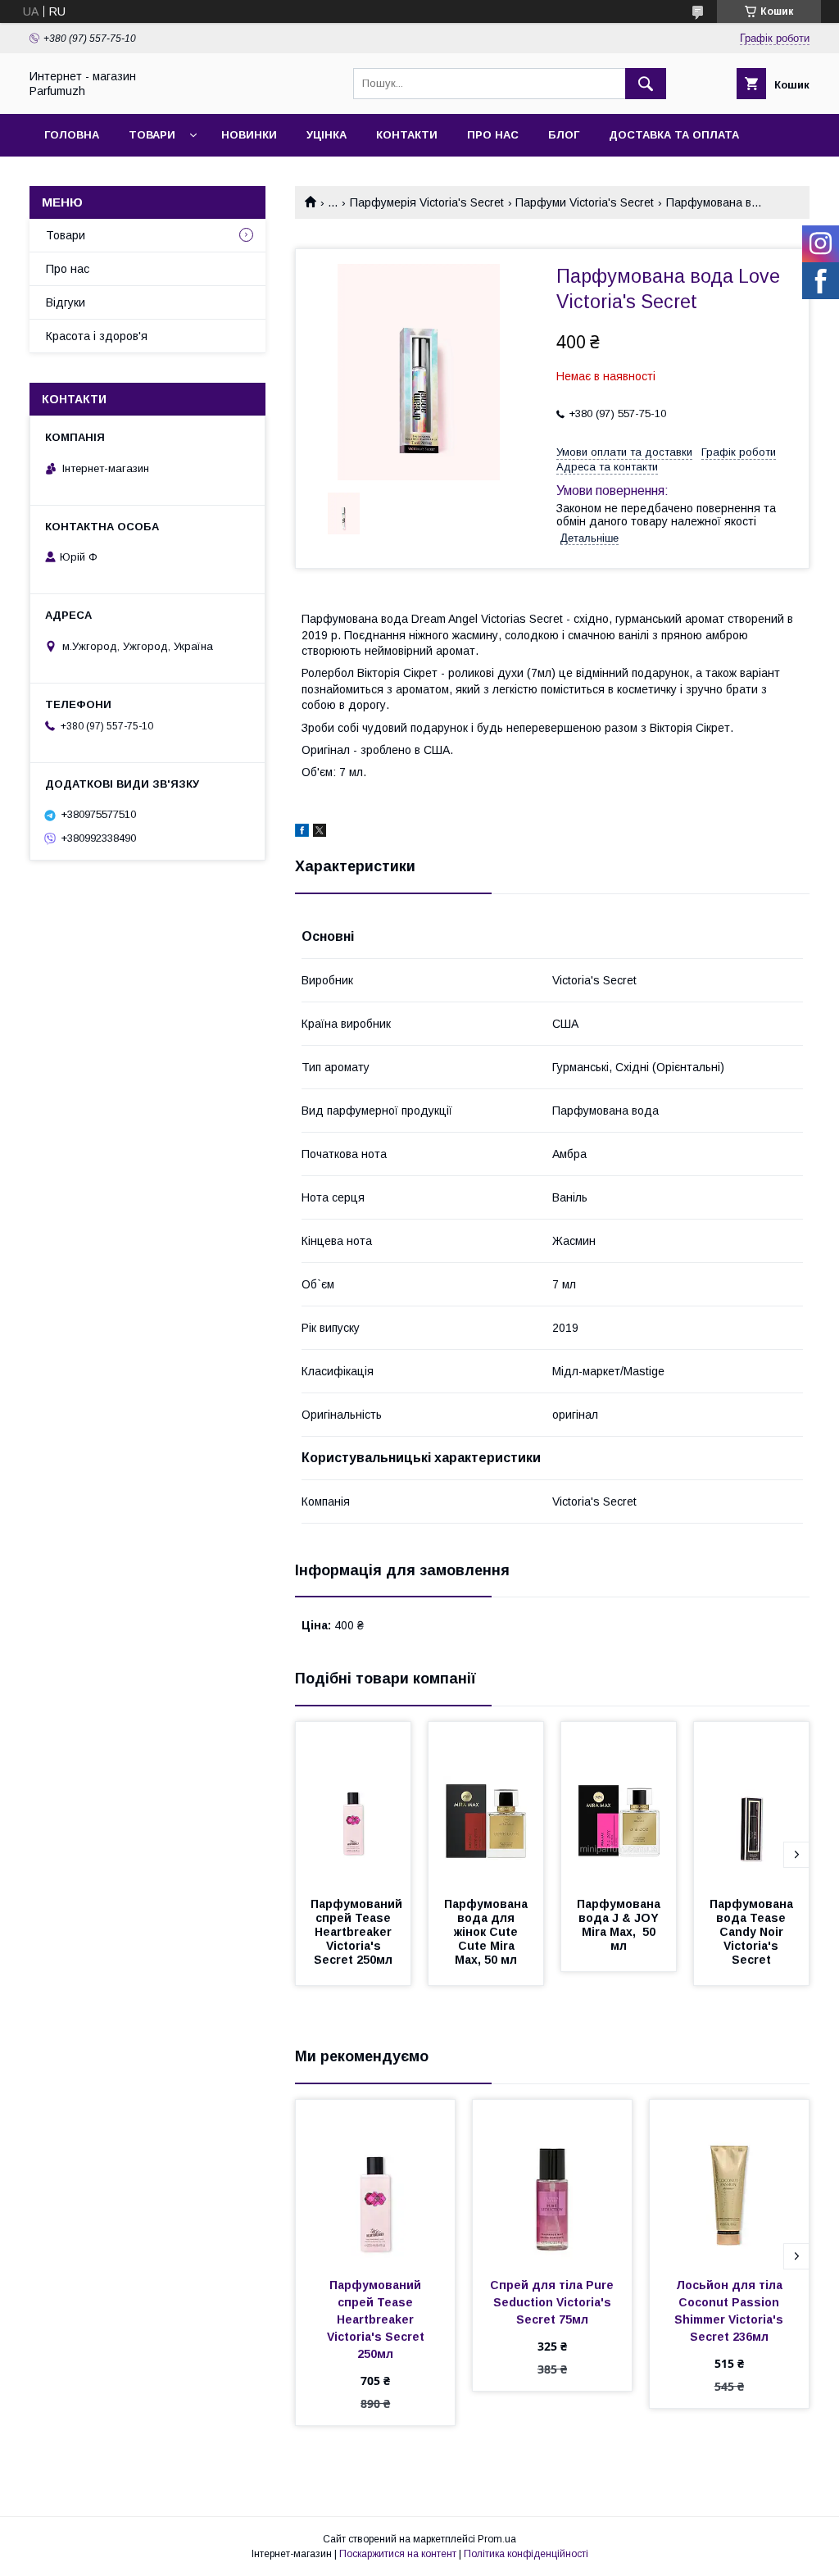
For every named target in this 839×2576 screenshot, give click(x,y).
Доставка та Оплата (674, 135)
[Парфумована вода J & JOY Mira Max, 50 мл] (619, 1804)
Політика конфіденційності (526, 2554)
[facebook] (302, 833)
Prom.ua (497, 2539)
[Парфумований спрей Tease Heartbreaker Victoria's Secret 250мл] (353, 1804)
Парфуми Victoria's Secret (585, 202)
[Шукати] (646, 84)
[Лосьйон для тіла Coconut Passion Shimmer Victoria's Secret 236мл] (729, 2182)
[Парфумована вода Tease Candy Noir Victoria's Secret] (751, 1804)
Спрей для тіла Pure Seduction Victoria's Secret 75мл (553, 2302)
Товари (152, 135)
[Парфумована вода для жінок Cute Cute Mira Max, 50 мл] (486, 1804)
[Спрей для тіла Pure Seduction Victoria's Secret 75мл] (552, 2182)
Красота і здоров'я (97, 336)
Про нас (493, 135)
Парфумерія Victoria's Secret (427, 202)
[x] (320, 833)
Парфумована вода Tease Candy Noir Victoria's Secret (753, 1932)
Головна (72, 135)
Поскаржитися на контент (398, 2554)
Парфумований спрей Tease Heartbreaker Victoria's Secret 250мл (358, 1932)
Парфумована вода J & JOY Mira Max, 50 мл (620, 1925)
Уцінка (327, 135)
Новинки (249, 135)
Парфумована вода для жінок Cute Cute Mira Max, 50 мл (488, 1932)
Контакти (407, 135)
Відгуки (66, 302)
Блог (564, 135)
